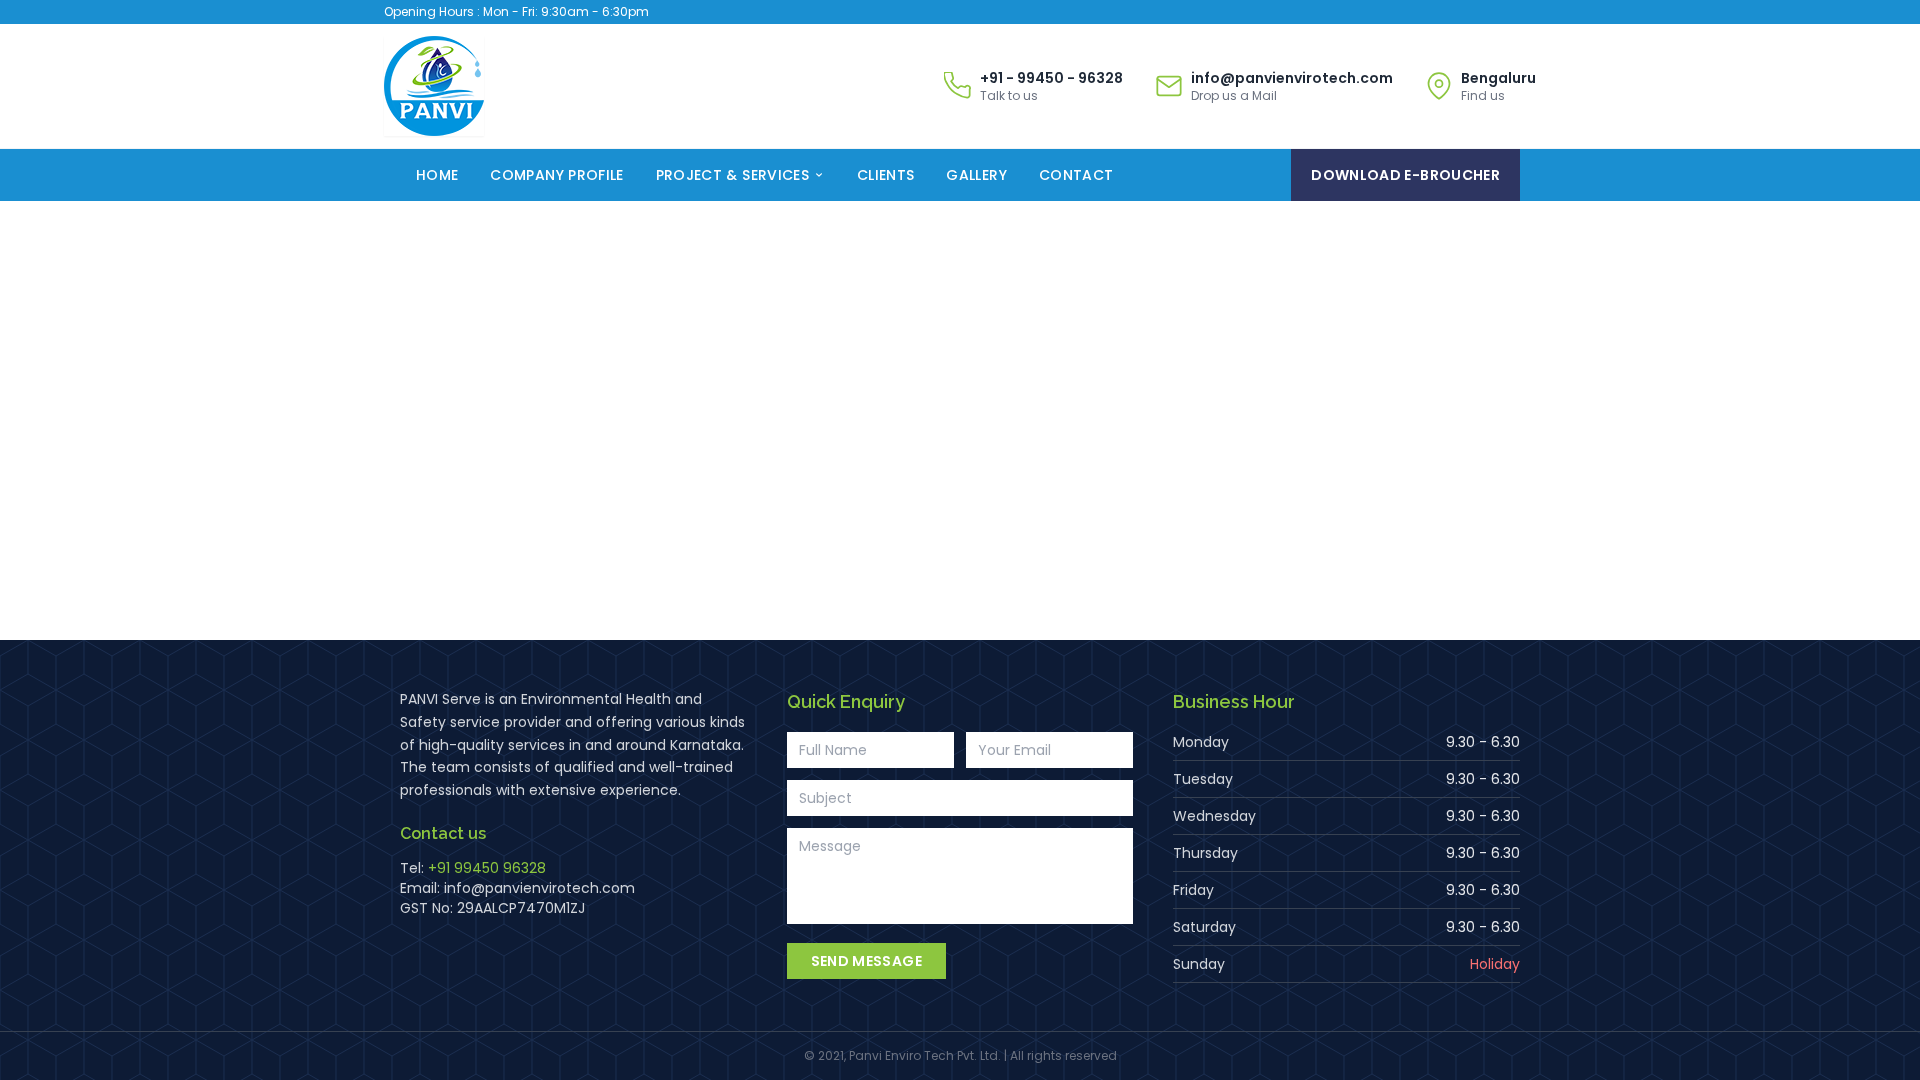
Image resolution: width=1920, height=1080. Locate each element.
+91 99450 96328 (487, 868)
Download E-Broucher (1405, 175)
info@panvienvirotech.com (539, 888)
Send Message (866, 961)
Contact (1076, 175)
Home (437, 175)
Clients (885, 175)
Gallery (976, 175)
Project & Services (732, 175)
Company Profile (556, 175)
